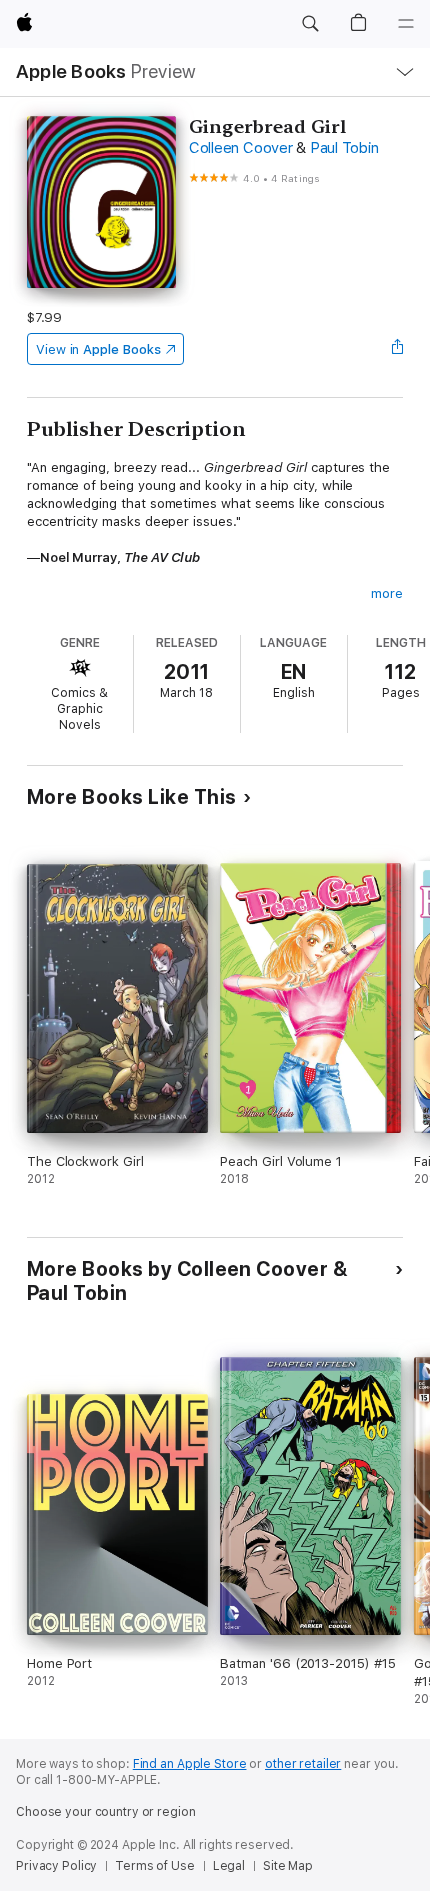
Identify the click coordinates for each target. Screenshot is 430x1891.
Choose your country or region (106, 1812)
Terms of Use (155, 1866)
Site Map (288, 1866)
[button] (310, 24)
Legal (229, 1866)
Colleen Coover (241, 148)
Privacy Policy (56, 1866)
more (387, 593)
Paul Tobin (344, 148)
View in (98, 349)
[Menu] (406, 24)
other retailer (303, 1764)
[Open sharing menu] (397, 349)
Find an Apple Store (190, 1764)
